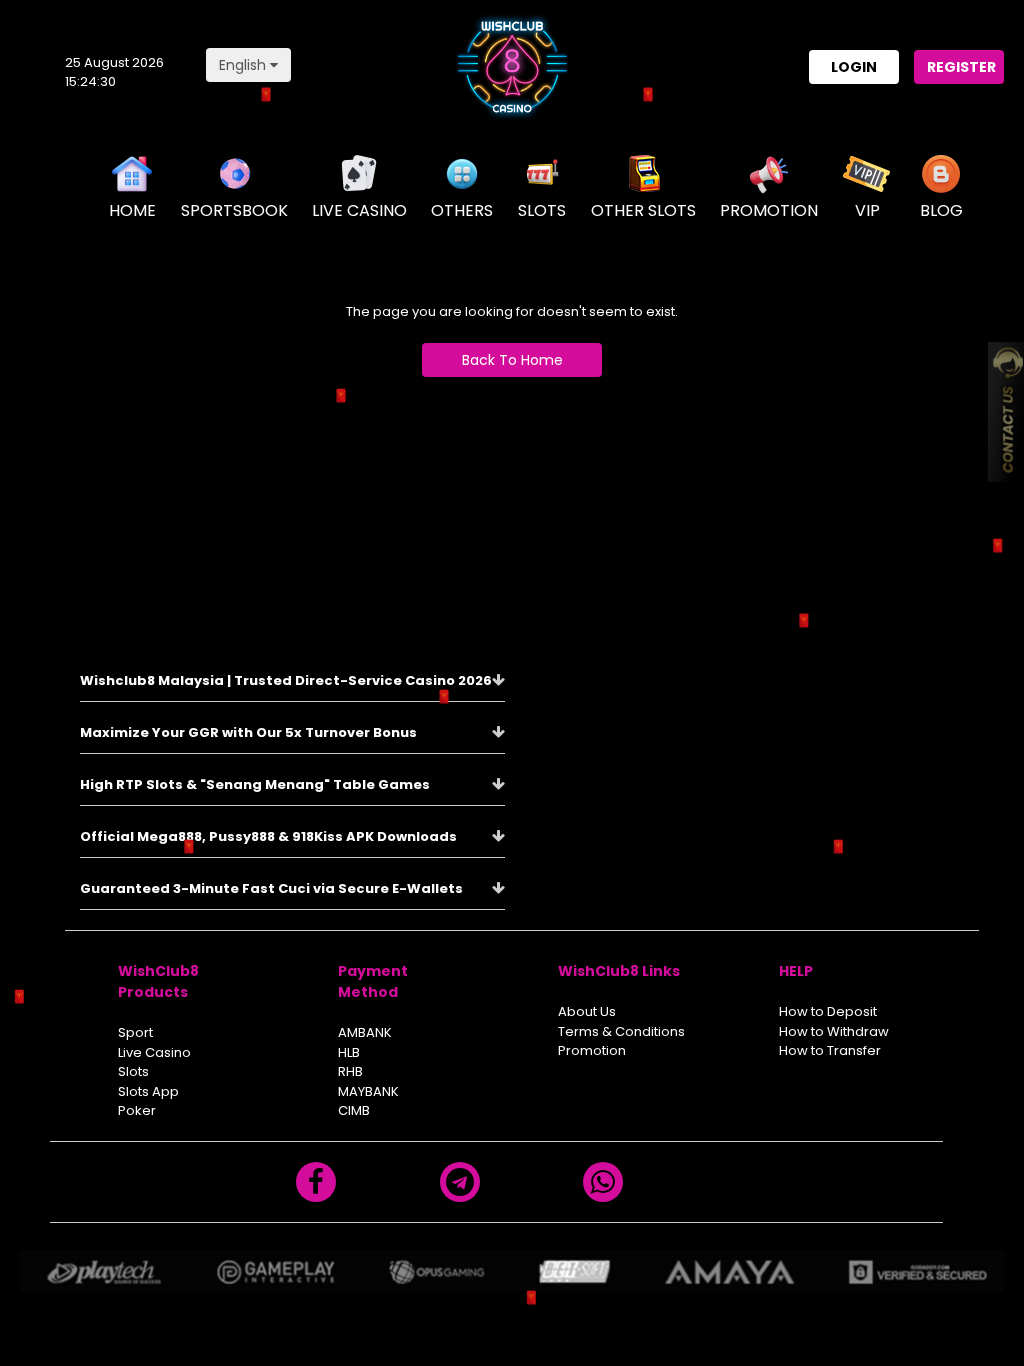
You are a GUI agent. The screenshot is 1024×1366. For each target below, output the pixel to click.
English (244, 65)
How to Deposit (828, 1011)
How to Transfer (830, 1050)
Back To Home (512, 360)
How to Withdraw (834, 1031)
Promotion (592, 1050)
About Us (587, 1011)
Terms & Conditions (621, 1031)
